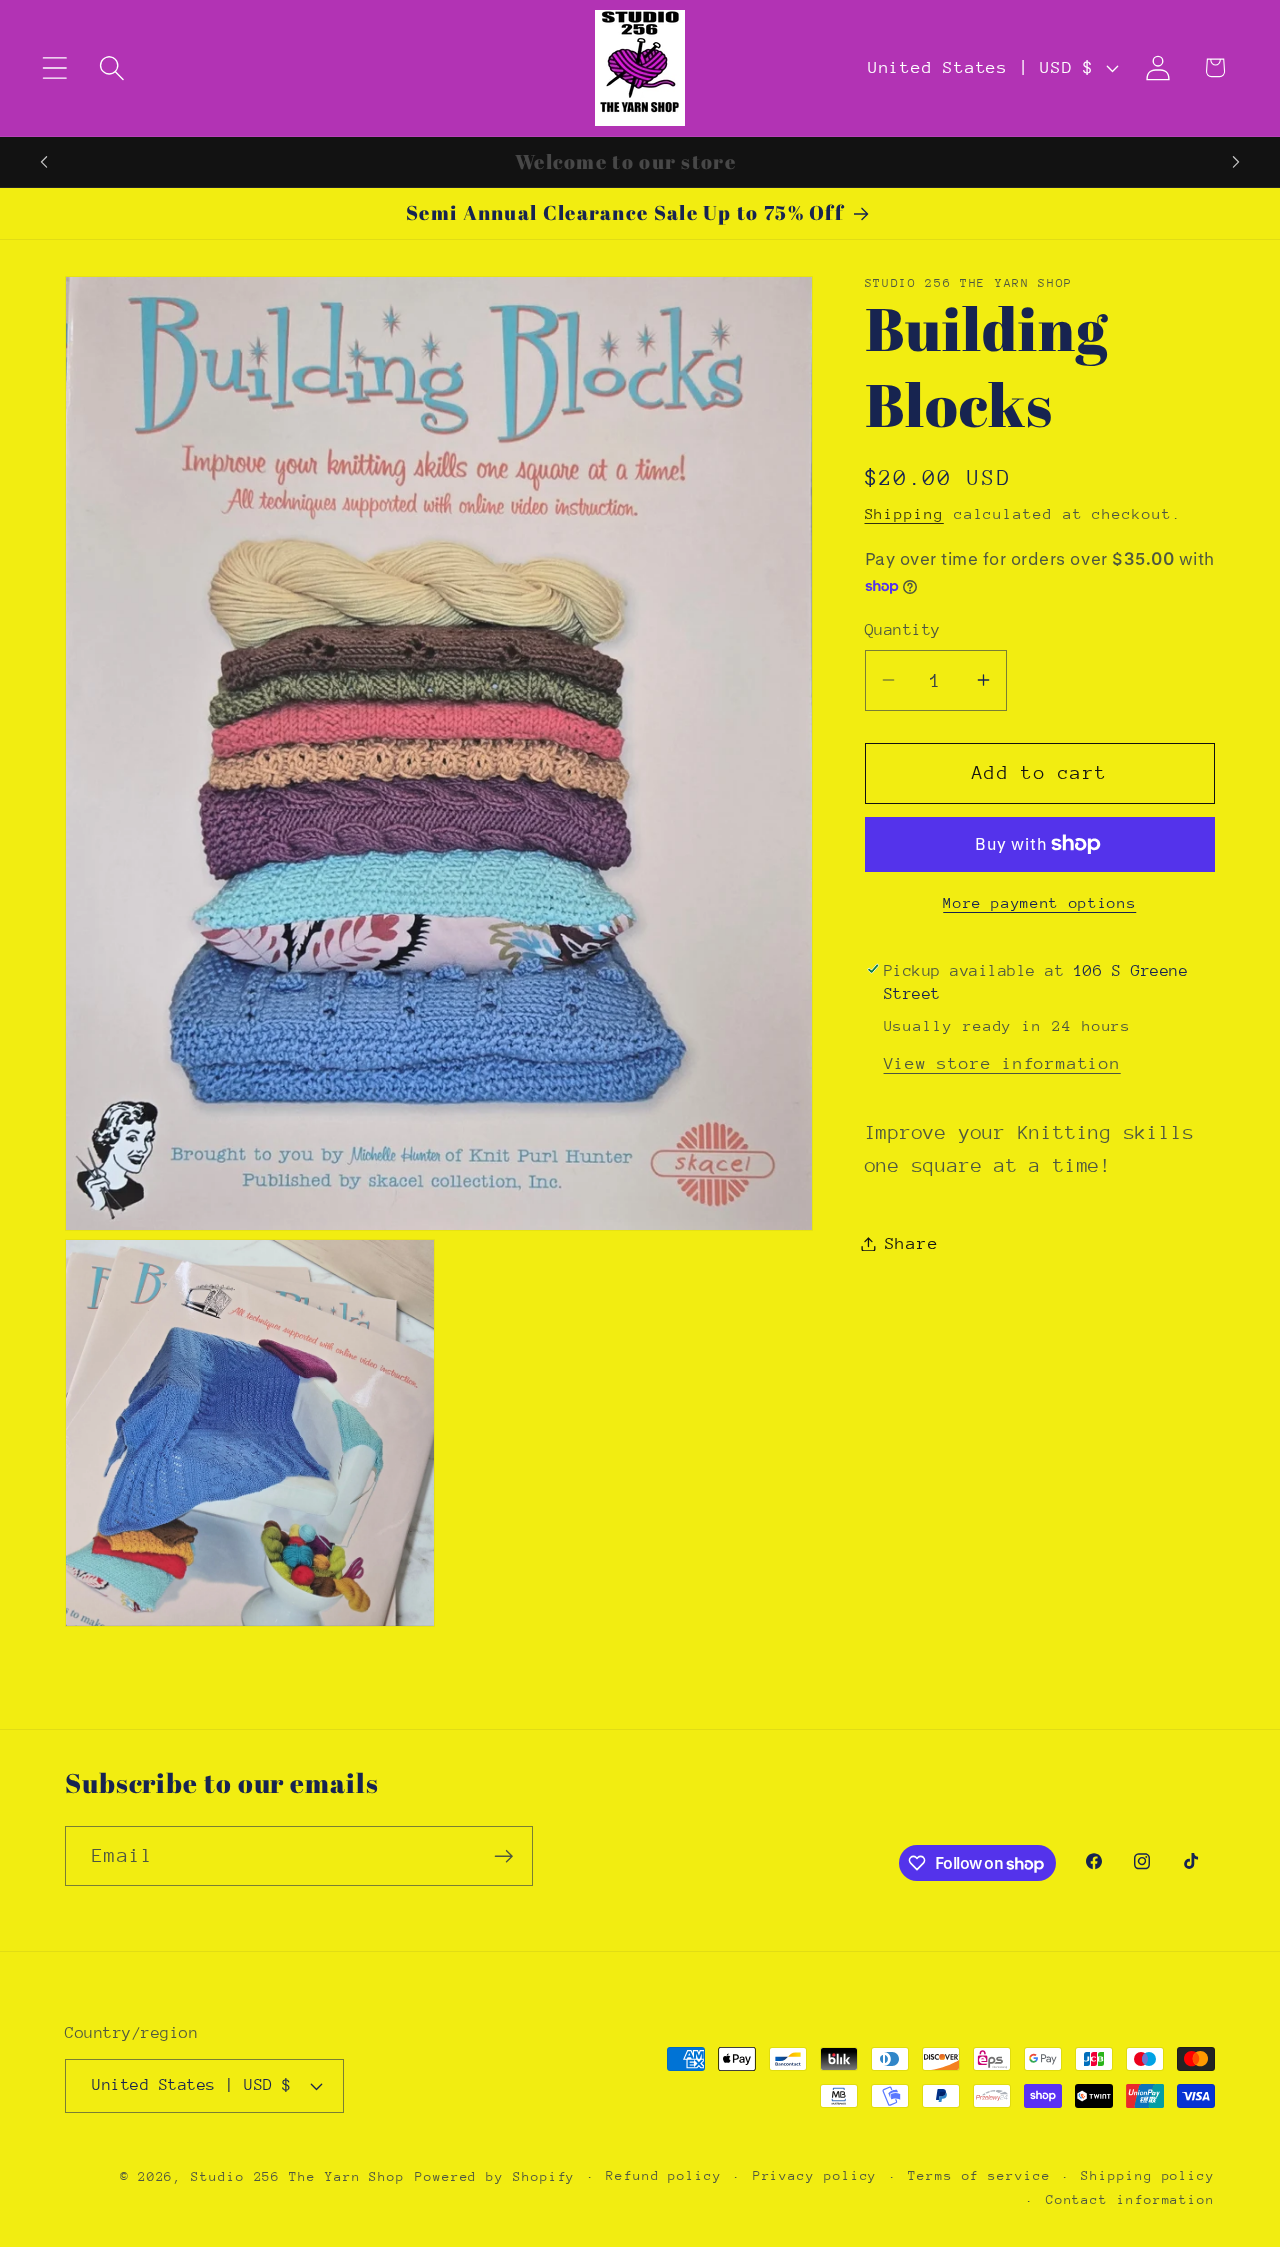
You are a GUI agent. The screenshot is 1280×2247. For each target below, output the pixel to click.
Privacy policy (815, 2174)
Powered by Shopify (495, 2175)
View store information (1002, 1062)
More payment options (1039, 902)
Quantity (903, 629)
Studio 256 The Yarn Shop (298, 2175)
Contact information (1130, 2198)
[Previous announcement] (44, 161)
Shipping (904, 513)
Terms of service (979, 2174)
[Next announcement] (1236, 161)
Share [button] (912, 1243)
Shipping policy (1148, 2174)
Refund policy (664, 2174)
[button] (54, 67)
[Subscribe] (503, 1856)
